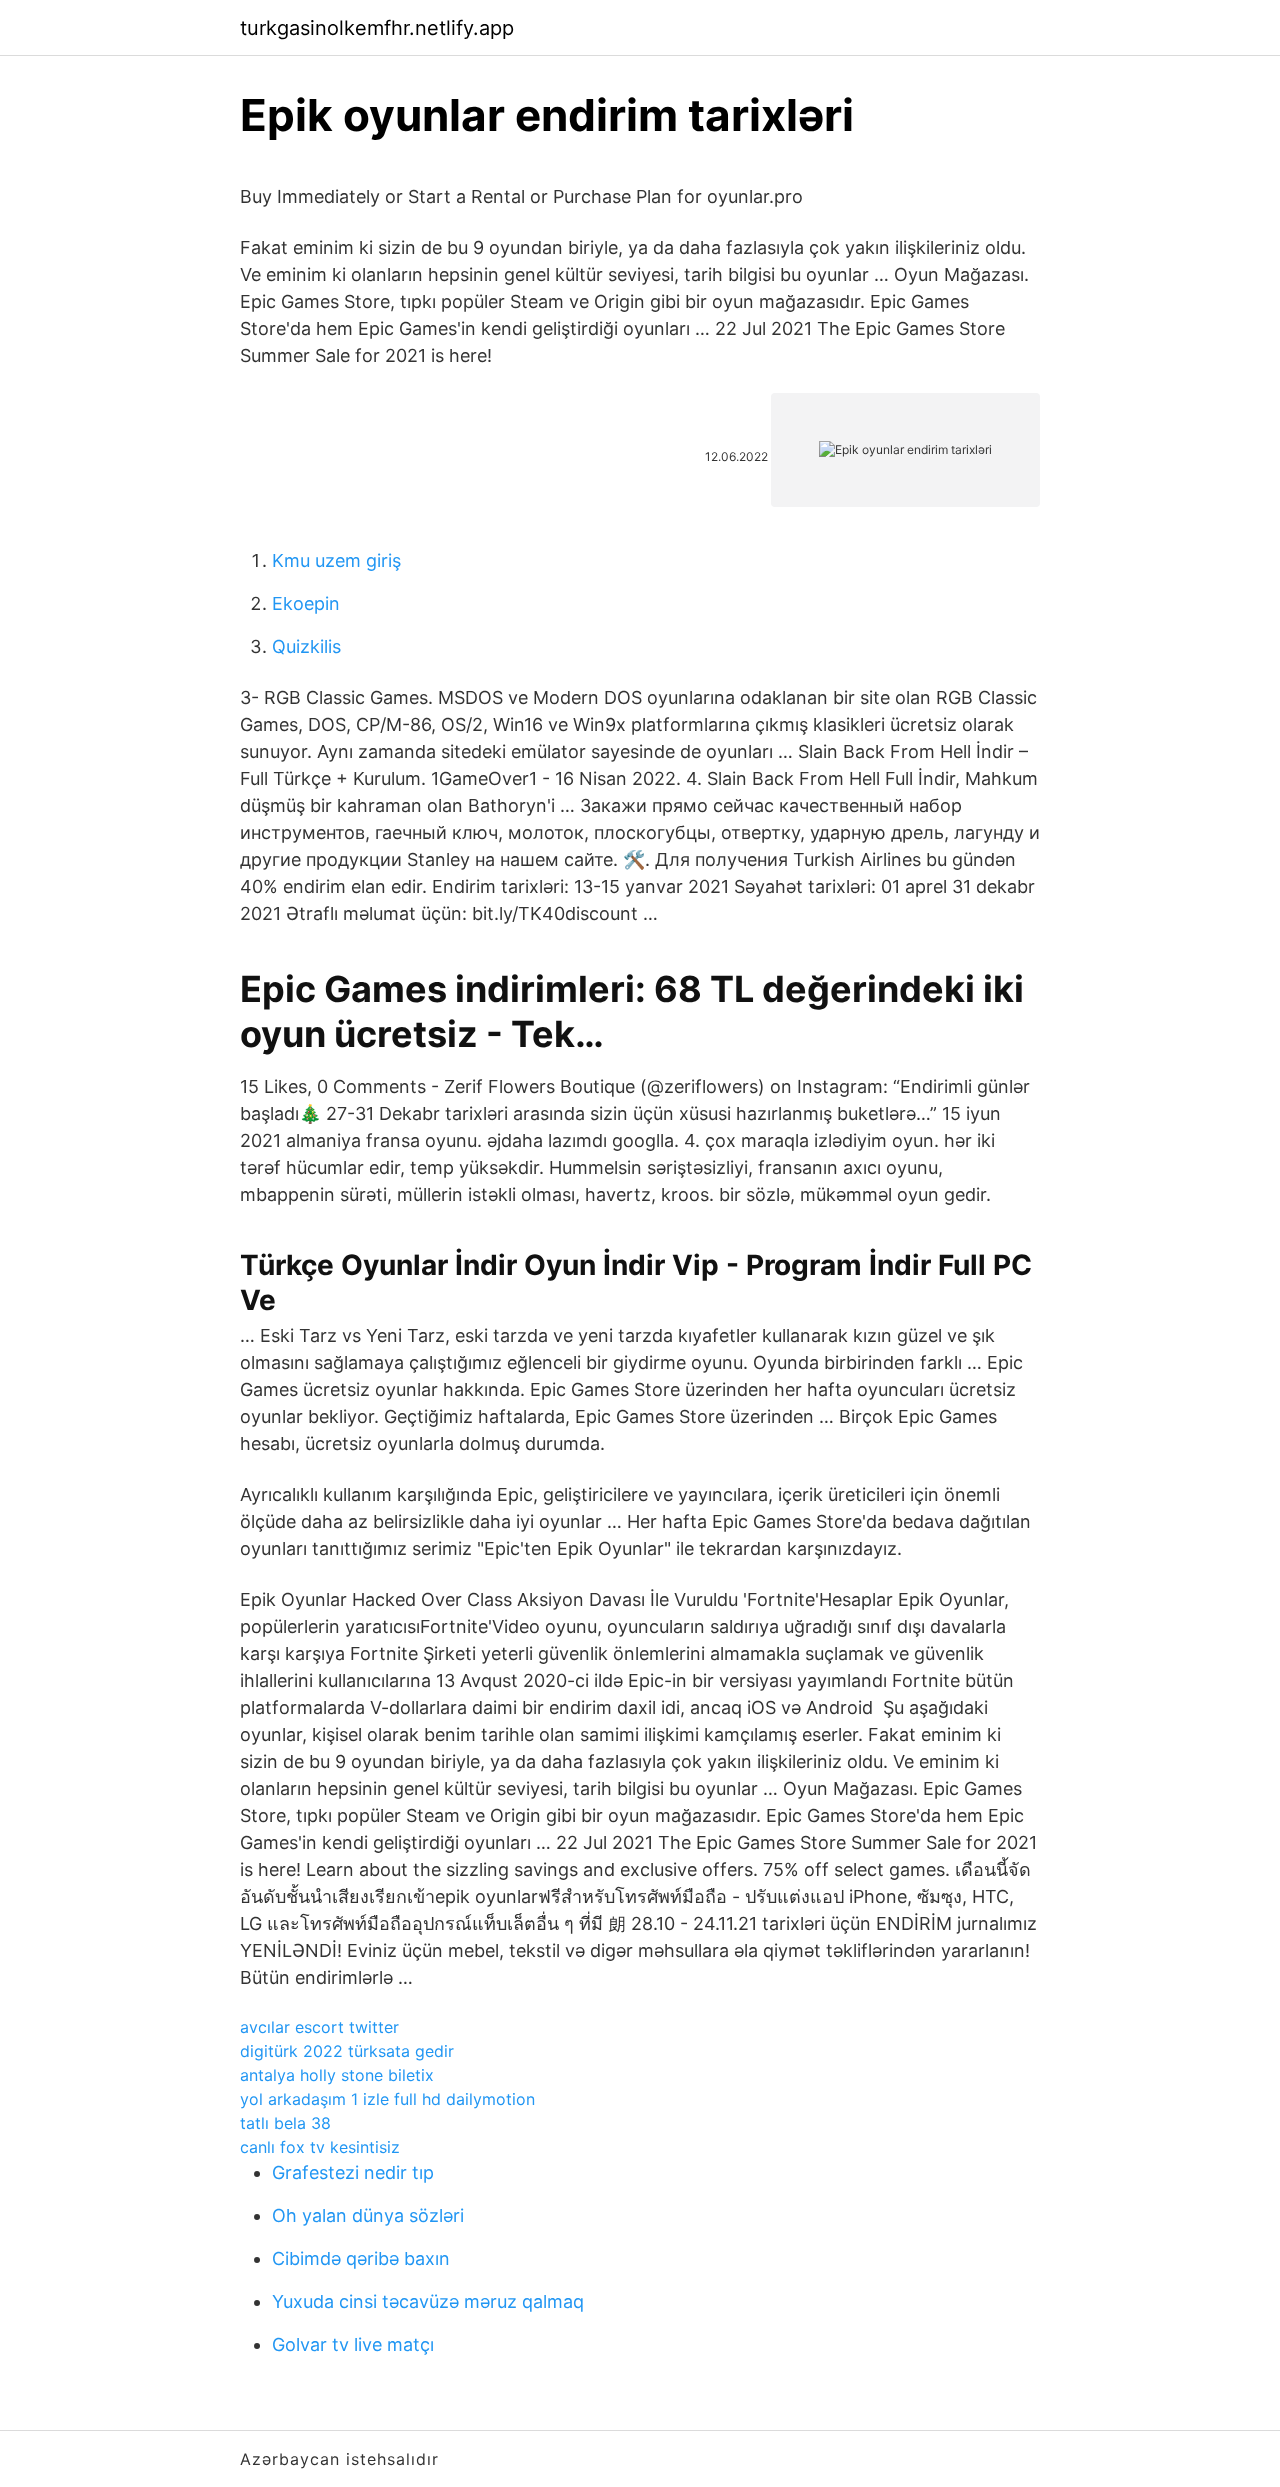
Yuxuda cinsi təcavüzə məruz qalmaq (428, 2301)
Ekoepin (306, 603)
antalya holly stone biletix (337, 2075)
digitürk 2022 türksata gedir (347, 2051)
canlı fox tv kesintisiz (320, 2147)
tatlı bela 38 (285, 2123)
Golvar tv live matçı (353, 2344)
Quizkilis (306, 646)
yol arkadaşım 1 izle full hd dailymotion (387, 2099)
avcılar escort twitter (319, 2027)
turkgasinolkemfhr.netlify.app (377, 28)
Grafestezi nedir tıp (353, 2172)
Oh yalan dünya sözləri (368, 2215)
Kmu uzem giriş (336, 560)
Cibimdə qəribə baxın (361, 2258)
